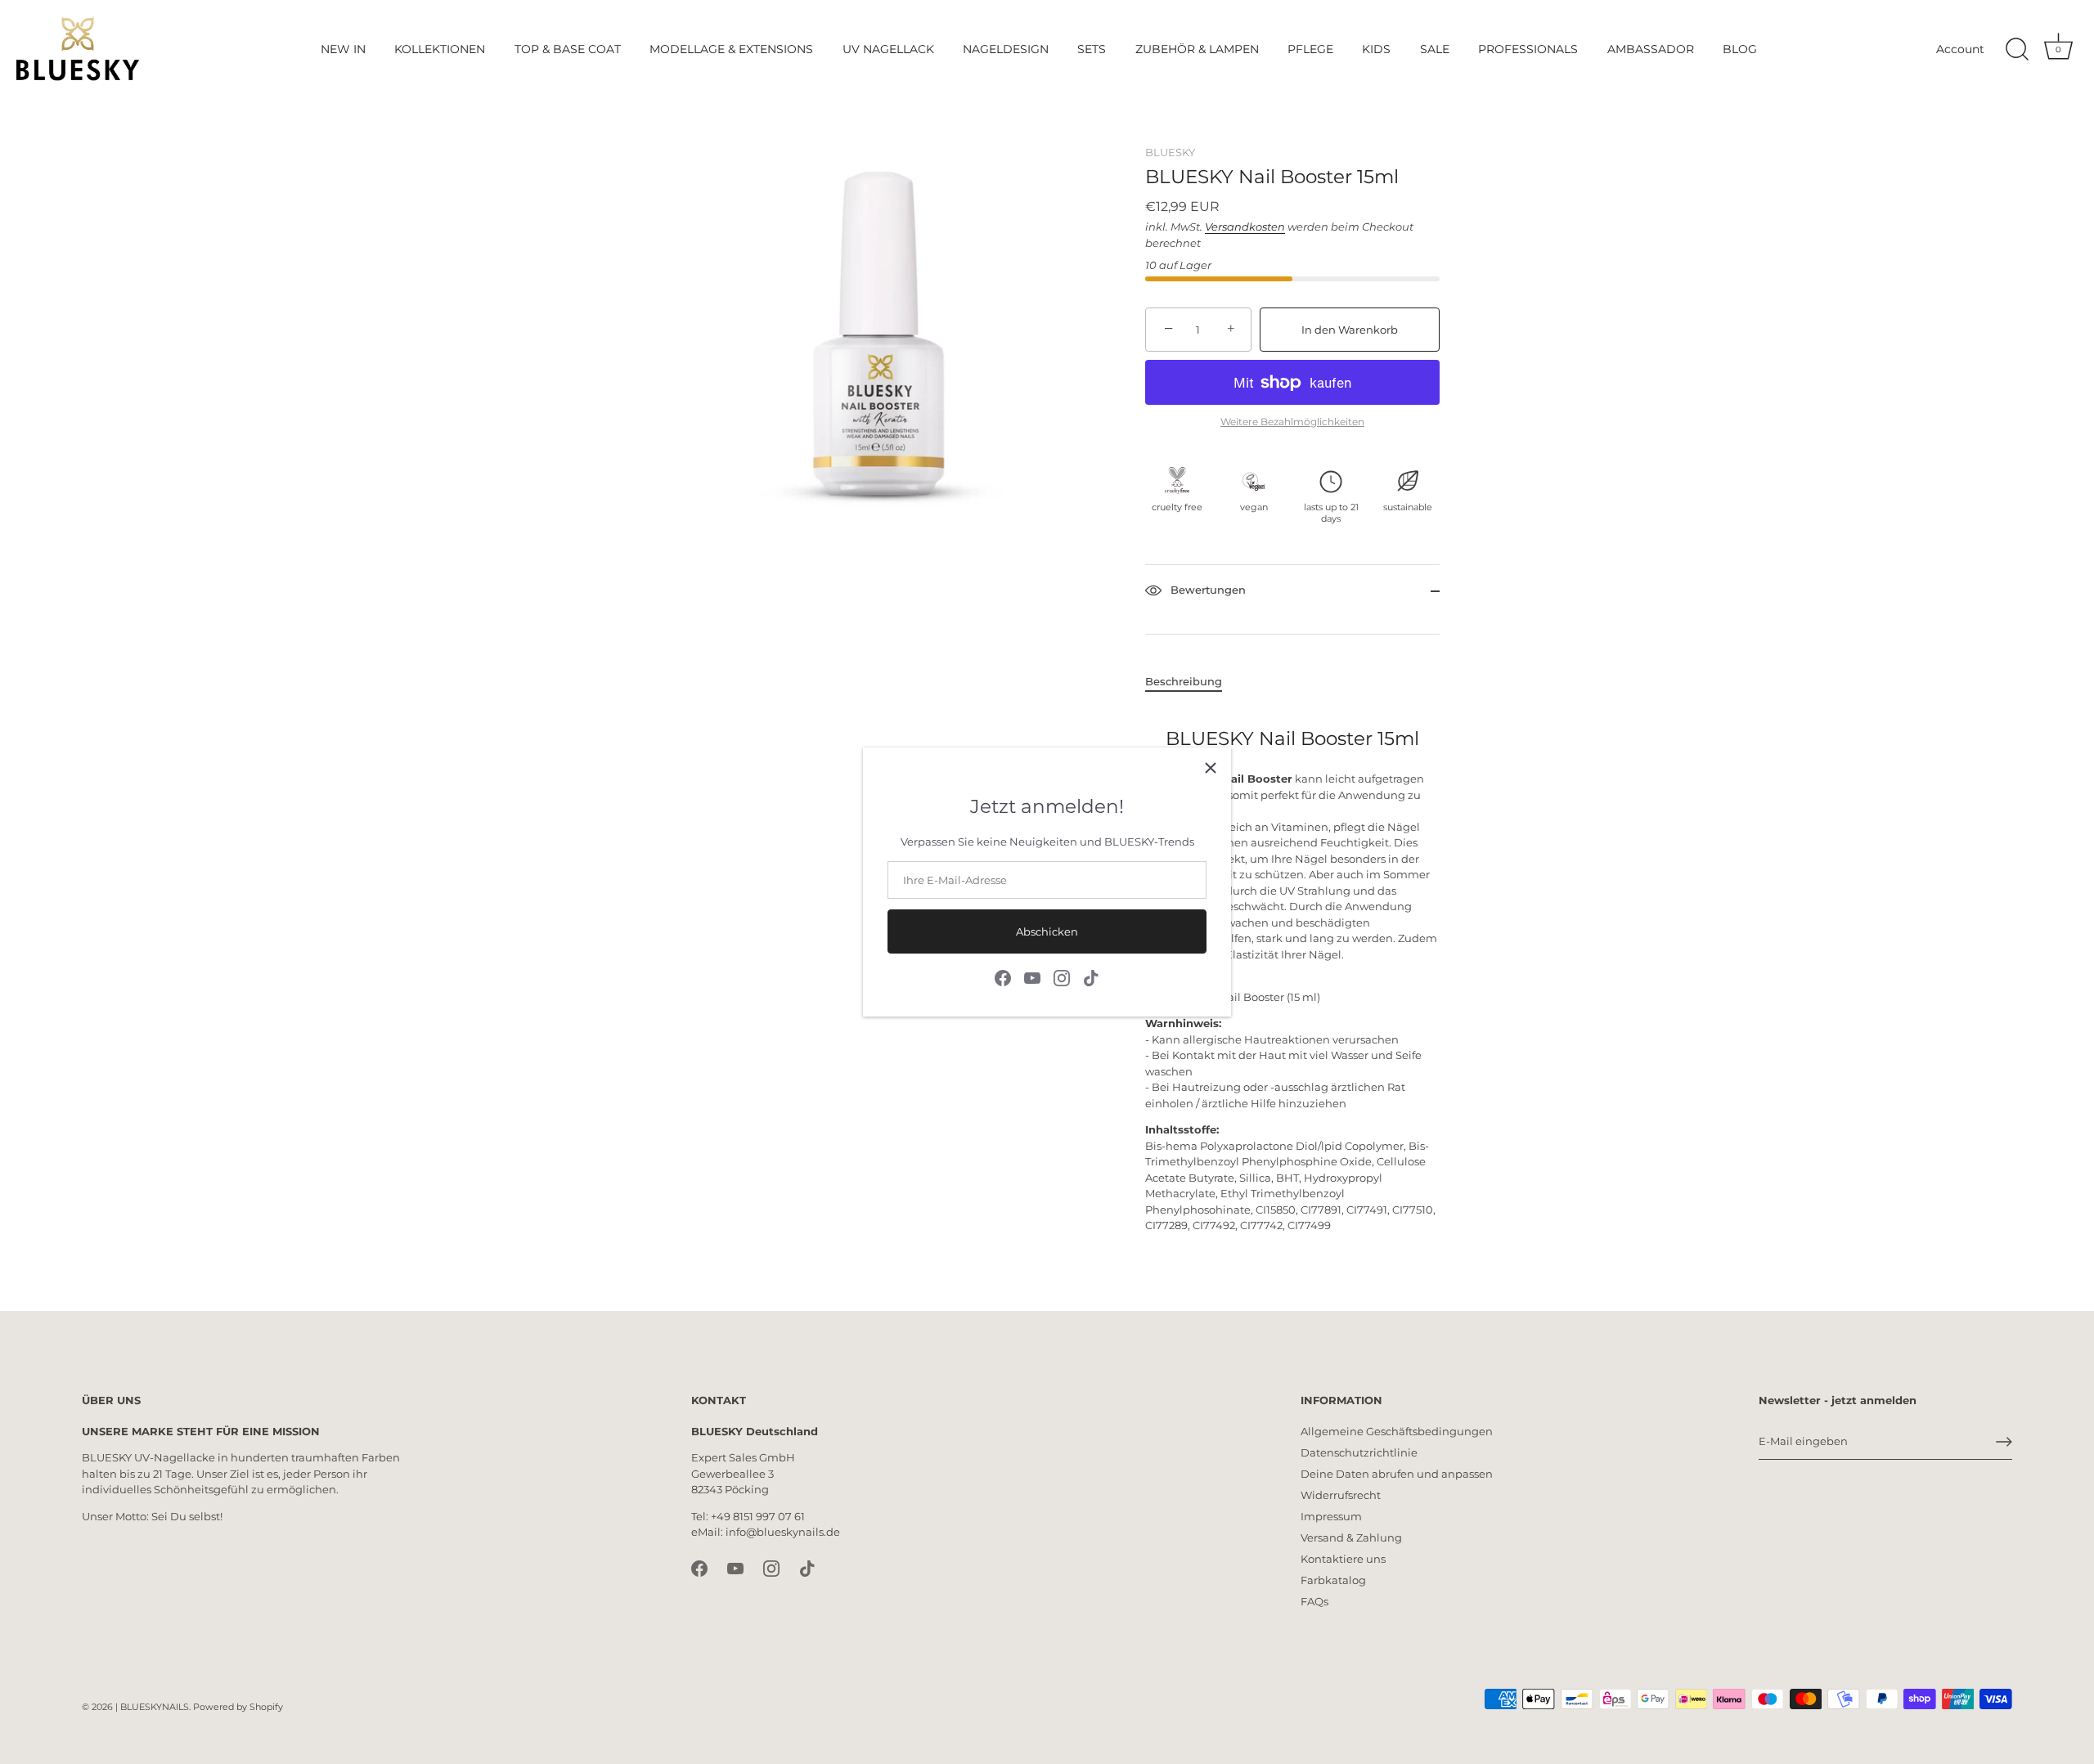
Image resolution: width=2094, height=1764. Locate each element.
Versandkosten (1245, 227)
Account (1960, 49)
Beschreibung (1184, 681)
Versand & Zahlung (1351, 1537)
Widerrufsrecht (1341, 1495)
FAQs (1314, 1601)
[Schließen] (1211, 768)
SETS (1092, 49)
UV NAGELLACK (888, 49)
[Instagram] (1062, 977)
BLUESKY (1170, 152)
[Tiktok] (1091, 977)
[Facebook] (1003, 977)
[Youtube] (1032, 977)
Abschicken (1047, 931)
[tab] (1192, 682)
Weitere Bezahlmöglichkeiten (1292, 422)
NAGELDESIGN (1006, 49)
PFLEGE (1310, 49)
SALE (1435, 49)
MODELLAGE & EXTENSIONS (731, 49)
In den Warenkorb (1350, 330)
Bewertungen (1207, 590)
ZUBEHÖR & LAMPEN (1197, 49)
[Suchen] (2017, 50)
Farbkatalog (1333, 1580)
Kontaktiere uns (1343, 1559)
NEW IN (343, 49)
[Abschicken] (2004, 1442)
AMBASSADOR (1651, 49)
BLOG (1740, 49)
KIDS (1376, 49)
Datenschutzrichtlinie (1359, 1452)
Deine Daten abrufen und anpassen (1397, 1474)
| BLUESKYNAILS (152, 1707)
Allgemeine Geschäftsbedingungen (1397, 1431)
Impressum (1331, 1516)
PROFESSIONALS (1528, 49)
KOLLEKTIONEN (440, 49)
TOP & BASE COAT (568, 49)
